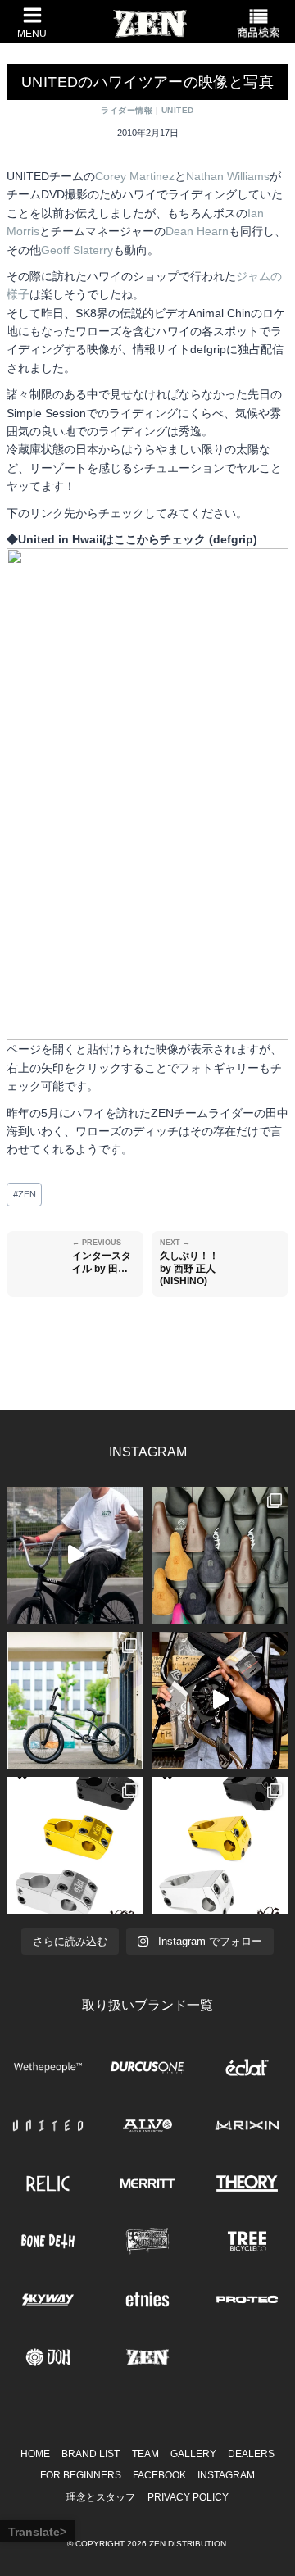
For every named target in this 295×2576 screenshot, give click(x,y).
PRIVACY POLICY (188, 2497)
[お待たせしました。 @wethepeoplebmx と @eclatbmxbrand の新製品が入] (220, 1700)
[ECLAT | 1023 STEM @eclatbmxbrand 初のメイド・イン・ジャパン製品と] (75, 1845)
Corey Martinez (135, 176)
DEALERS (251, 2454)
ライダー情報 (127, 110)
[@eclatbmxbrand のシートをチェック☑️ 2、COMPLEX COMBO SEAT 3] (220, 1555)
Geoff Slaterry (77, 250)
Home (35, 2454)
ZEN (25, 1194)
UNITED (178, 110)
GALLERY (193, 2454)
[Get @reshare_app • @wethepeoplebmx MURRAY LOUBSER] (75, 1555)
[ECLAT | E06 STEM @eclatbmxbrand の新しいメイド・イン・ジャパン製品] (220, 1845)
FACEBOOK (159, 2475)
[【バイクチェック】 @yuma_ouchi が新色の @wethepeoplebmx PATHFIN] (75, 1700)
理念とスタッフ (101, 2497)
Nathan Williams (228, 176)
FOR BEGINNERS (81, 2475)
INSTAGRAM (226, 2475)
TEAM (145, 2454)
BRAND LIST (91, 2454)
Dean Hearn (197, 231)
